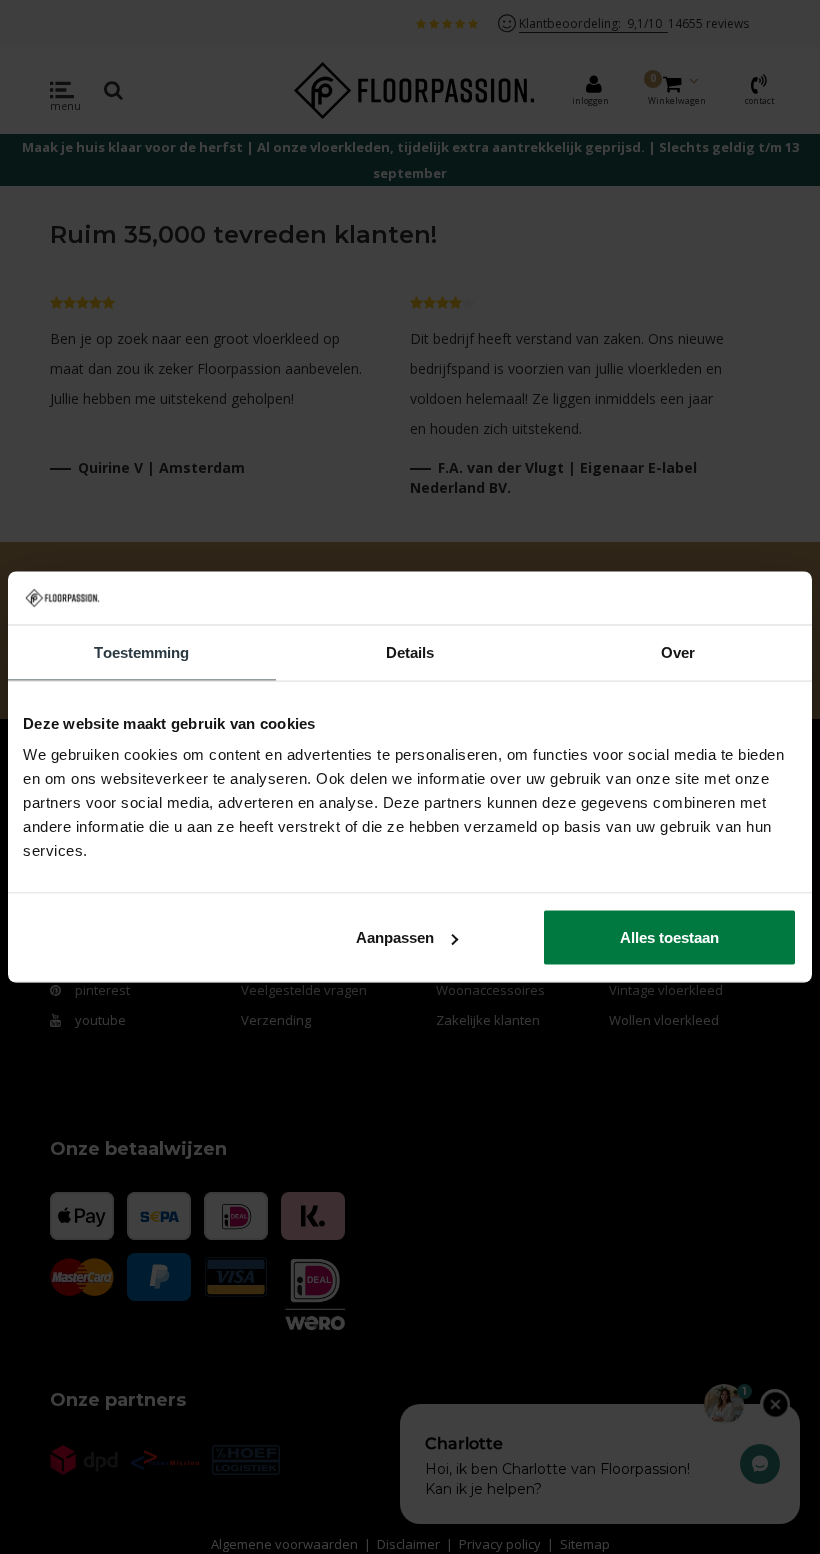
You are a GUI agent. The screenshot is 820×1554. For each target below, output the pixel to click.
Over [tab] (678, 651)
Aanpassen (395, 937)
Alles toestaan (669, 937)
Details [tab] (410, 651)
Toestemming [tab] (141, 651)
